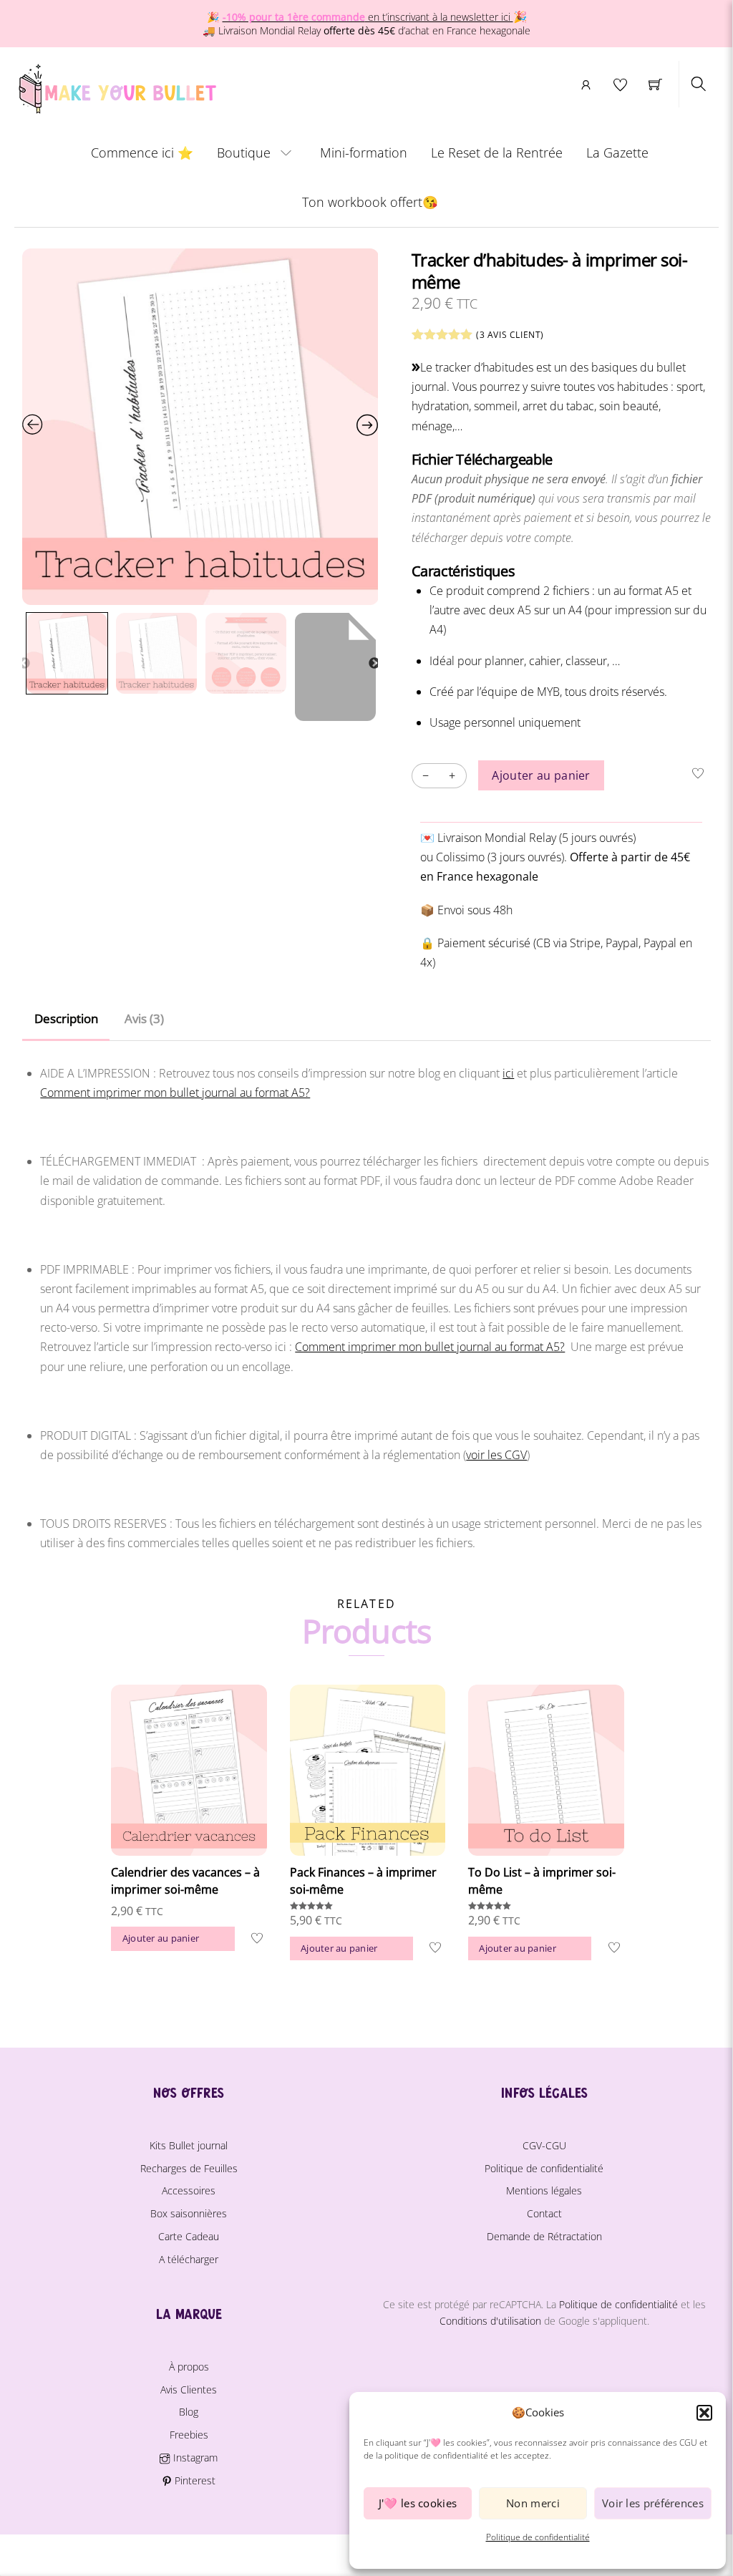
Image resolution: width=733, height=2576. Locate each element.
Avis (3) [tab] (144, 1018)
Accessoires (189, 2190)
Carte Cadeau (189, 2236)
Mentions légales (544, 2190)
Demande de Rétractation (544, 2236)
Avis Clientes (189, 2389)
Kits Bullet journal (189, 2145)
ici (508, 1073)
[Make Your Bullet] (116, 86)
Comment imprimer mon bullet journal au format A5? (175, 1093)
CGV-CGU (544, 2145)
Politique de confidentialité (538, 2537)
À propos (189, 2367)
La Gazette (617, 152)
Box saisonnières (189, 2213)
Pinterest (194, 2480)
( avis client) (510, 335)
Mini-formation (364, 152)
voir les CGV (496, 1455)
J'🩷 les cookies (418, 2503)
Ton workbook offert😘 (370, 202)
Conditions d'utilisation (490, 2321)
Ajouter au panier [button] (161, 1938)
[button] (704, 2413)
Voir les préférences (653, 2503)
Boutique (244, 152)
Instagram (194, 2458)
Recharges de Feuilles (189, 2168)
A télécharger (189, 2259)
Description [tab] (66, 1018)
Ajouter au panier (541, 775)
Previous (24, 664)
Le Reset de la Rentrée (497, 152)
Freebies (189, 2435)
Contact (544, 2213)
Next (374, 664)
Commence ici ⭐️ (142, 152)
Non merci (533, 2503)
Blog (189, 2412)
